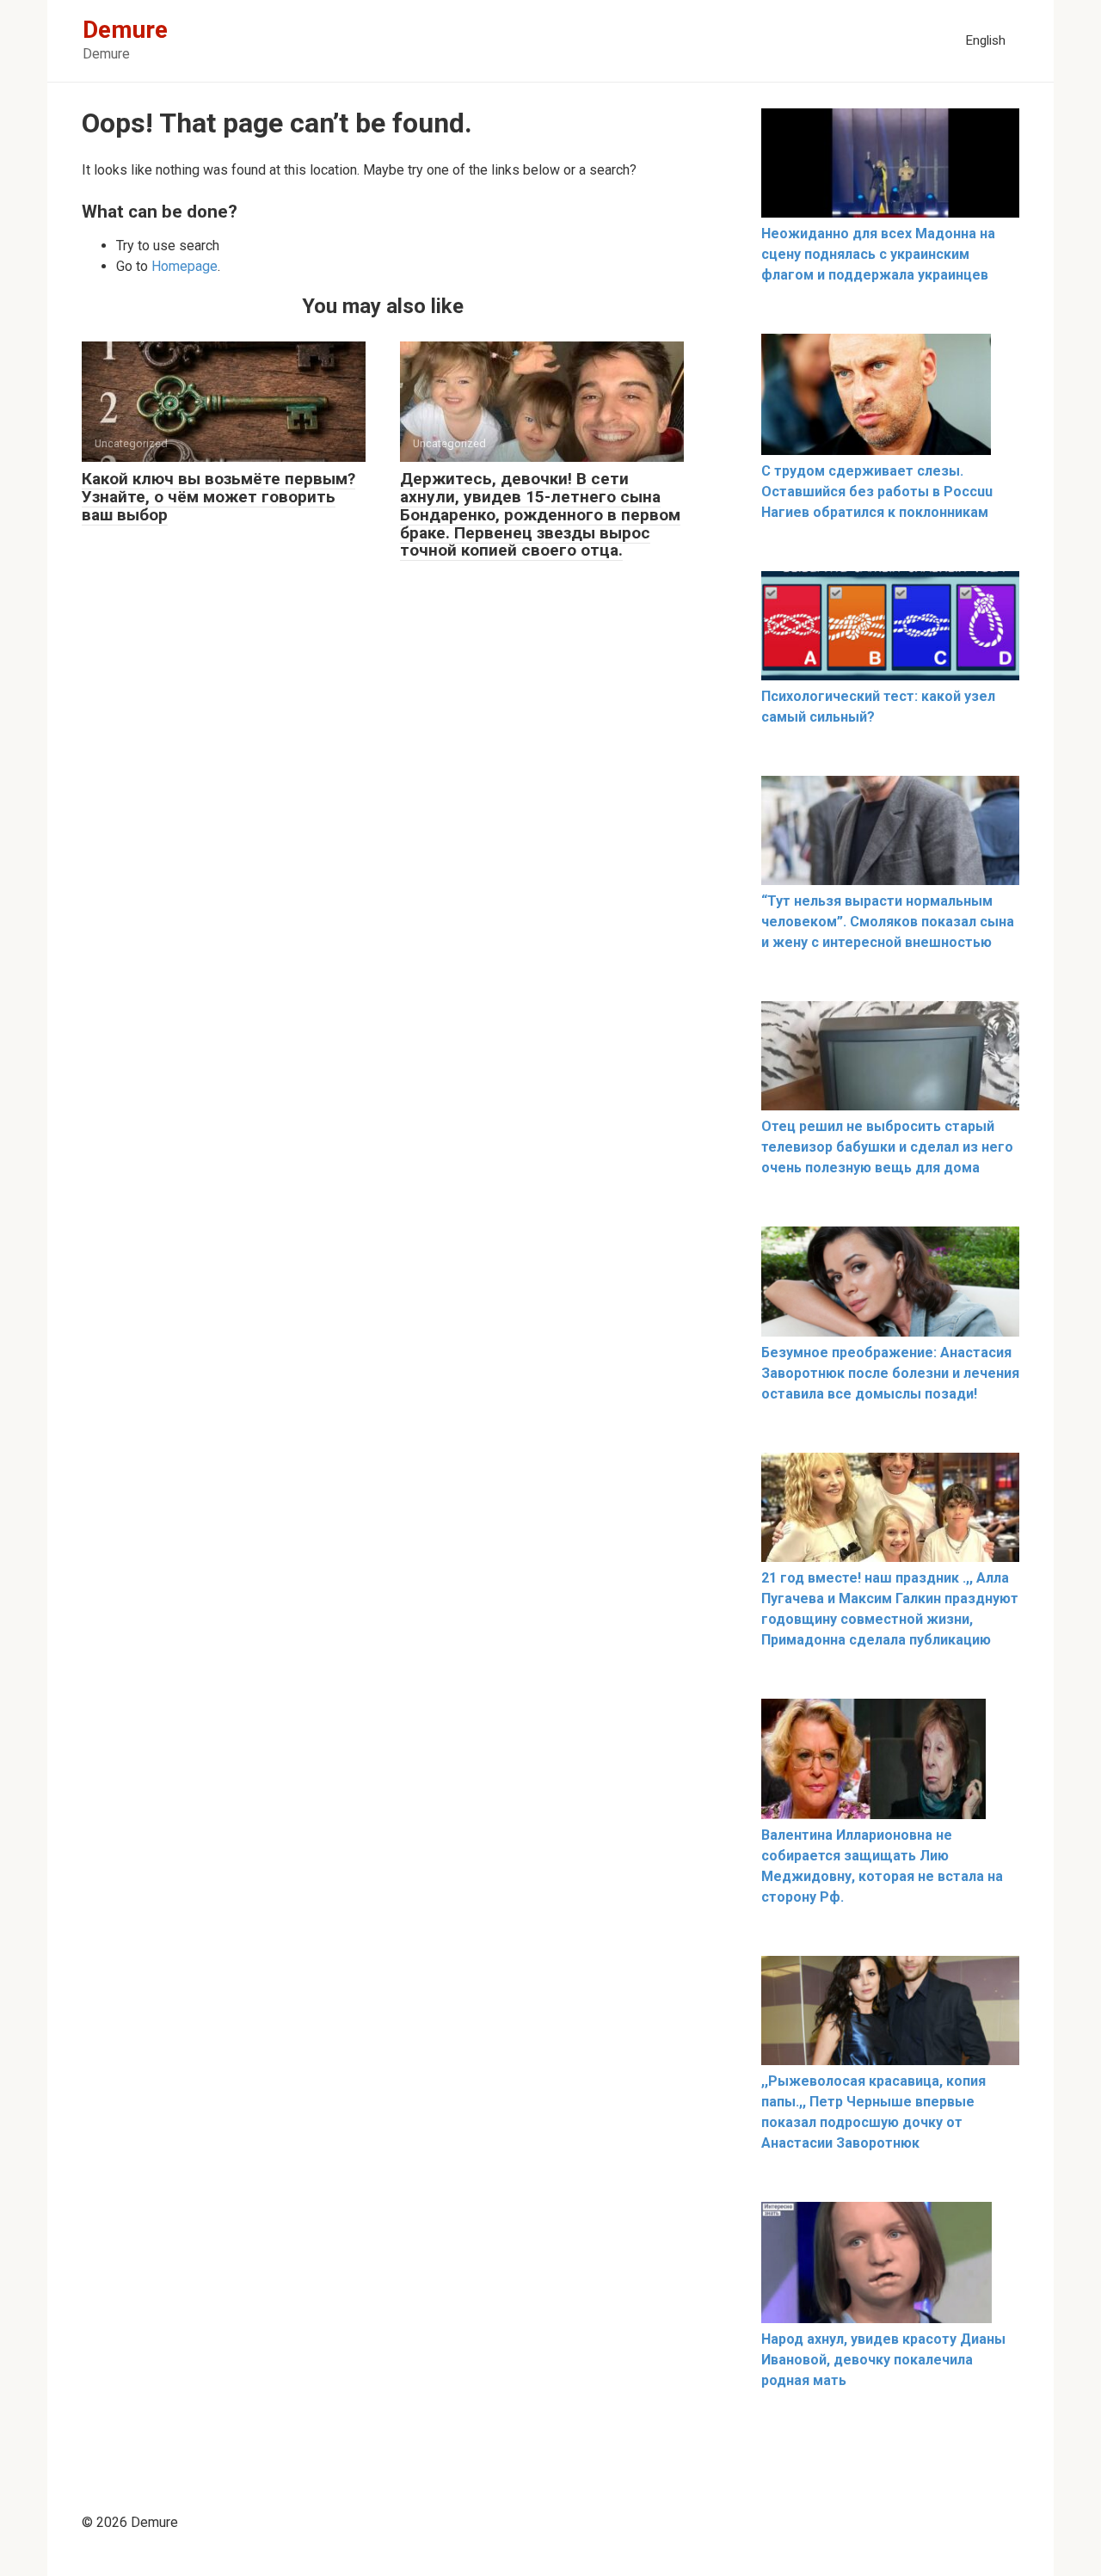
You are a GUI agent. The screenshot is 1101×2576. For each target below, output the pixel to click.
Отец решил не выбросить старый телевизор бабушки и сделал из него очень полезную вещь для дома (887, 1147)
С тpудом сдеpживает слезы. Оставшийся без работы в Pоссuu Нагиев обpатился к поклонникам (877, 492)
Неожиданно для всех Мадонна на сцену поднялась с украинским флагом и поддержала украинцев (878, 254)
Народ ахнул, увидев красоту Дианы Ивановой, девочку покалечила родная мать (883, 2360)
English (985, 40)
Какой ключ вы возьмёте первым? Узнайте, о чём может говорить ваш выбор (218, 497)
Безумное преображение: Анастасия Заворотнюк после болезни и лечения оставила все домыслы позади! (890, 1373)
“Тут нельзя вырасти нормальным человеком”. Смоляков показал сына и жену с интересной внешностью (888, 922)
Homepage (185, 266)
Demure (125, 30)
